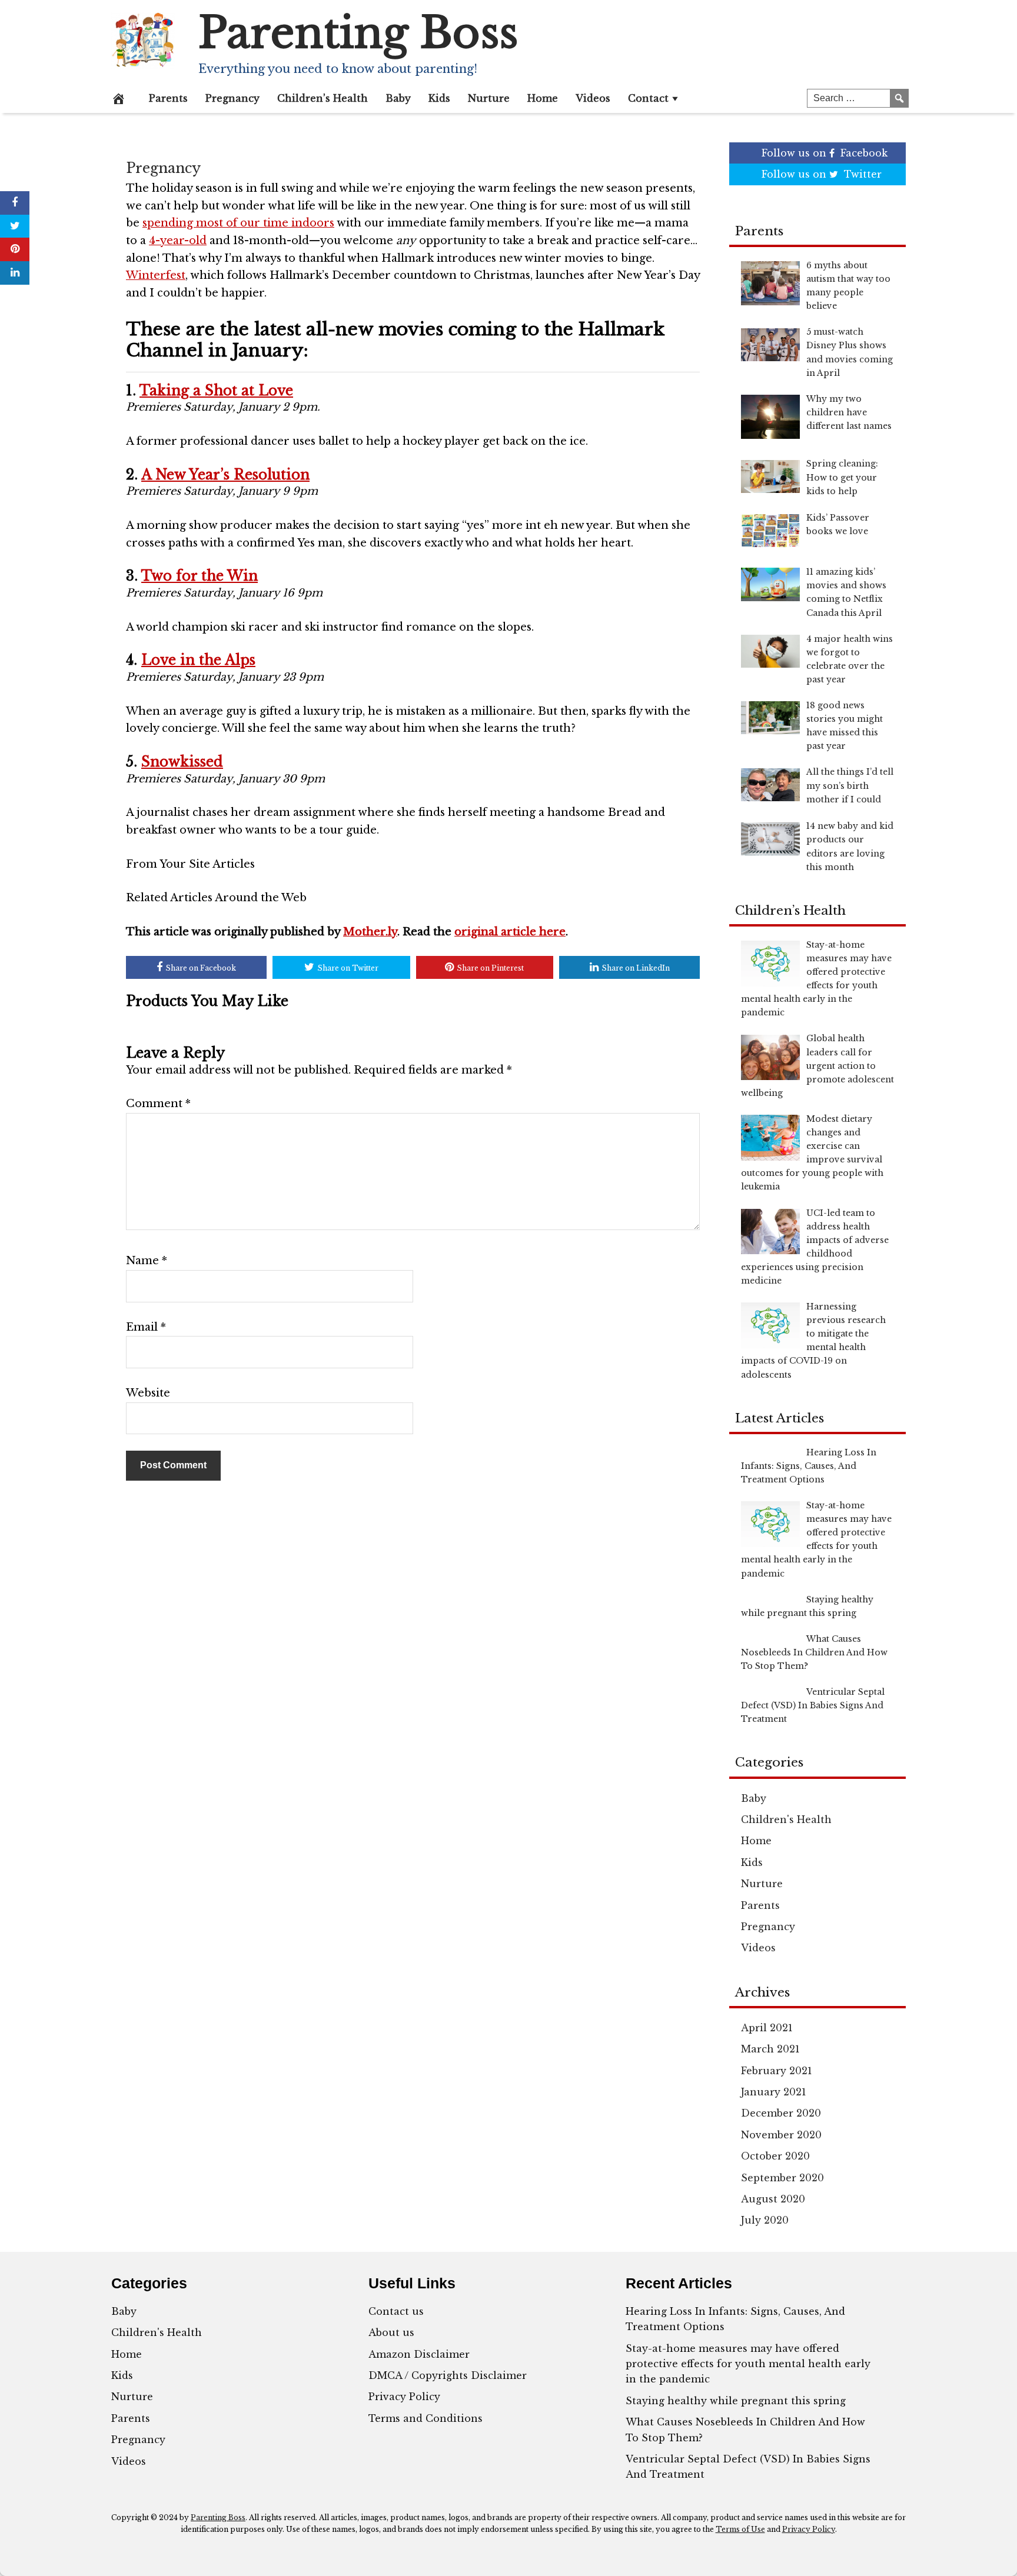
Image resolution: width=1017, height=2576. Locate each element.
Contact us (396, 2311)
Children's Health (786, 1819)
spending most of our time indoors (238, 223)
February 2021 (777, 2071)
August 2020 (773, 2199)
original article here (510, 932)
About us (391, 2332)
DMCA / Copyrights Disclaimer (448, 2375)
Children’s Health (323, 98)
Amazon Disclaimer (419, 2354)
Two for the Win (200, 576)
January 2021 (774, 2092)
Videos (593, 98)
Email (146, 1327)
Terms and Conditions (426, 2418)
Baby (398, 98)
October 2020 (775, 2156)
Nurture (489, 98)
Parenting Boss (358, 33)
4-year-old (178, 241)
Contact (648, 98)
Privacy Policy (404, 2397)
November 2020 (781, 2135)
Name (147, 1261)
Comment (158, 1104)
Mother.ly (370, 932)
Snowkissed (182, 762)
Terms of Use (740, 2529)
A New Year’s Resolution (225, 475)
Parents (168, 98)
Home (543, 98)
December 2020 (781, 2113)
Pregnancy (232, 98)
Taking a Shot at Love (216, 391)
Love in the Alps (198, 660)
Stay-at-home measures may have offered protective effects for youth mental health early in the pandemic (748, 2364)
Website (148, 1393)
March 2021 (770, 2049)
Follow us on (825, 153)
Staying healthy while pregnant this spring (736, 2401)
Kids (439, 98)
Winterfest (156, 275)
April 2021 (767, 2028)
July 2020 (765, 2220)
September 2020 (782, 2178)
